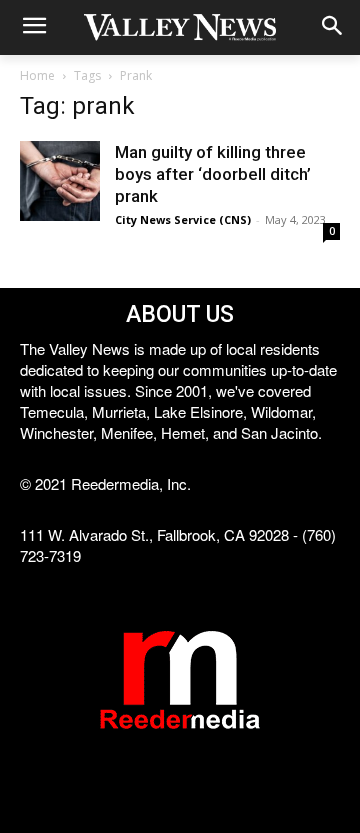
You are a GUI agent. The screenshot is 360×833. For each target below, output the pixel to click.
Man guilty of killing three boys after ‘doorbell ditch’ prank (213, 174)
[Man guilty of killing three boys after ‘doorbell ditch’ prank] (60, 181)
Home (37, 75)
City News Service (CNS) (183, 219)
